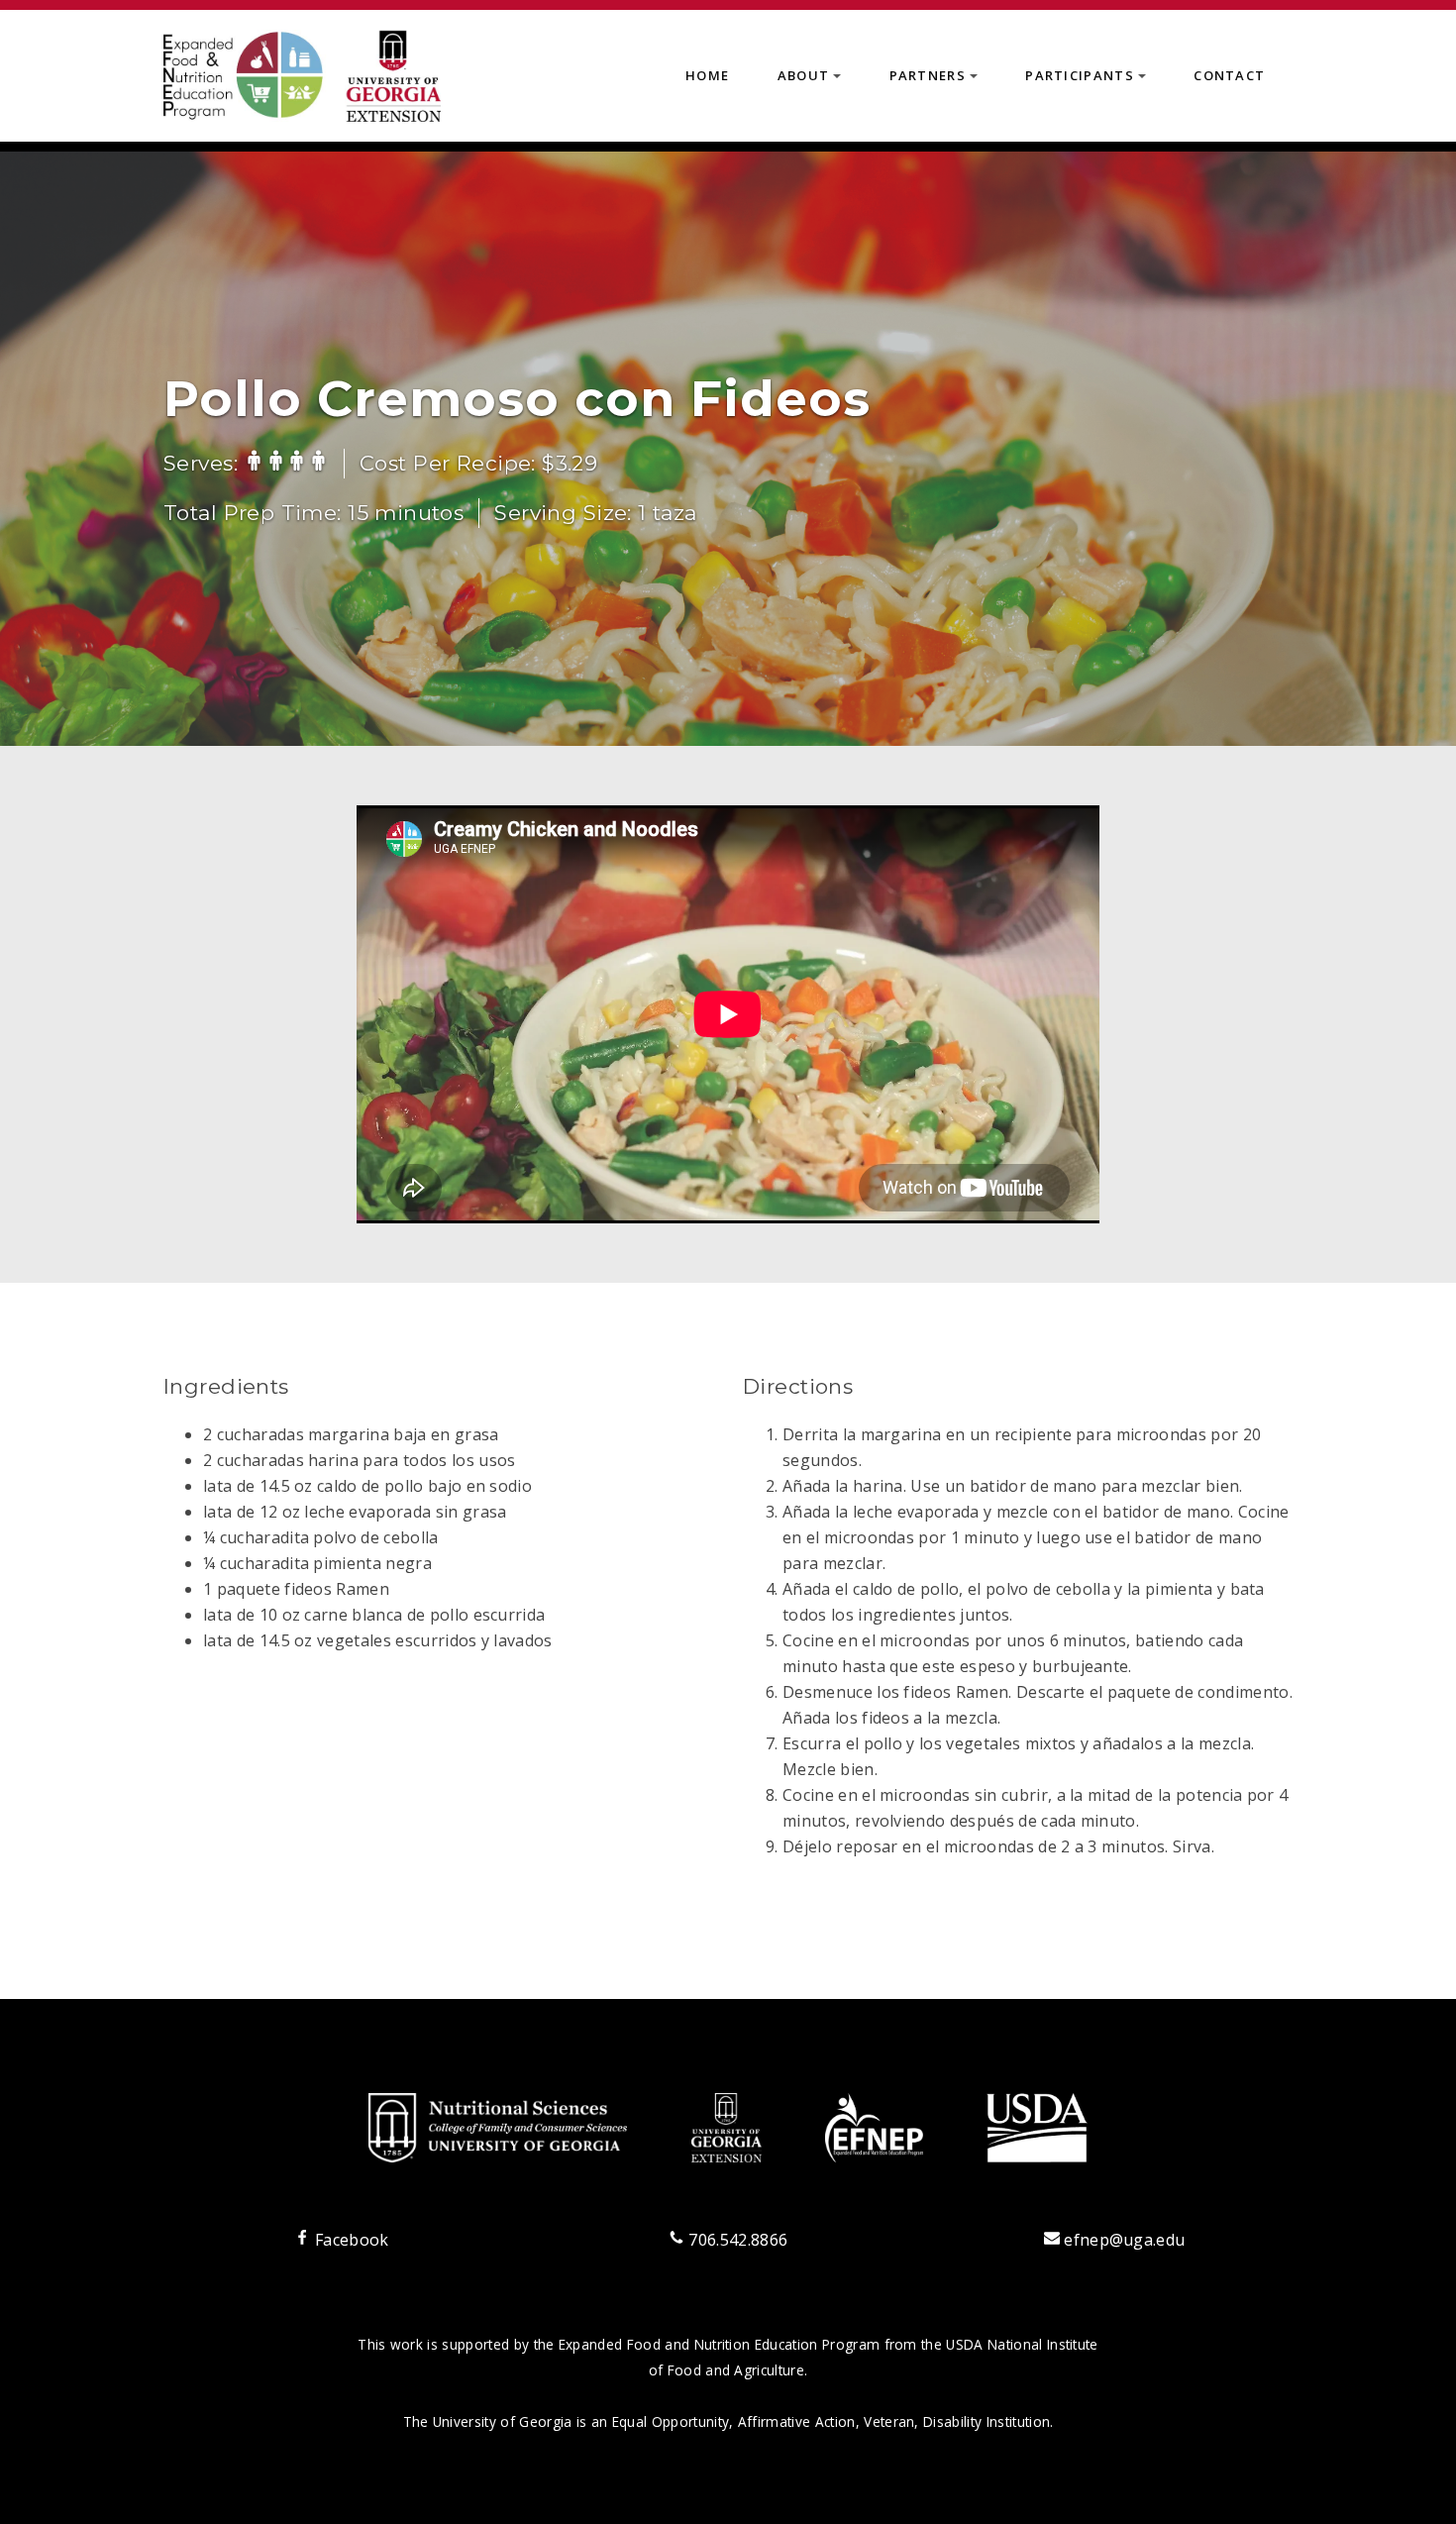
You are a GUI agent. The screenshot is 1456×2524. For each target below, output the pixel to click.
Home (707, 75)
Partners (937, 81)
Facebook (350, 2240)
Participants (1089, 81)
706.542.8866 (736, 2240)
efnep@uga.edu (1124, 2240)
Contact (1229, 75)
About (813, 81)
